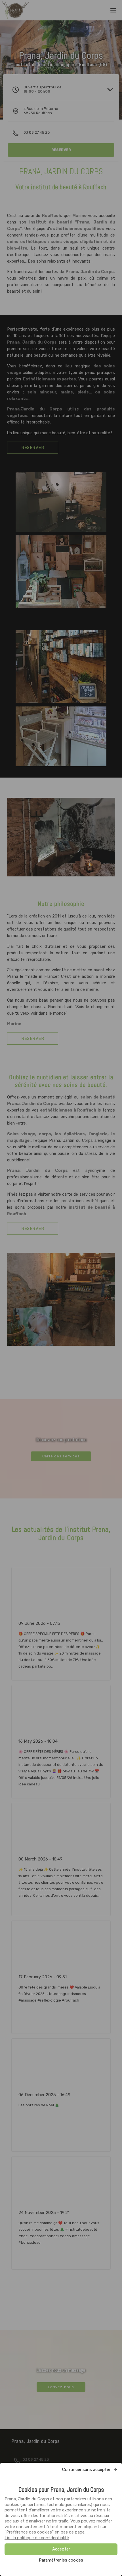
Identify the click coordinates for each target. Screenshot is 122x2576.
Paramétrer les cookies (61, 2560)
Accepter (61, 2549)
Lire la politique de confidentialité (37, 2538)
